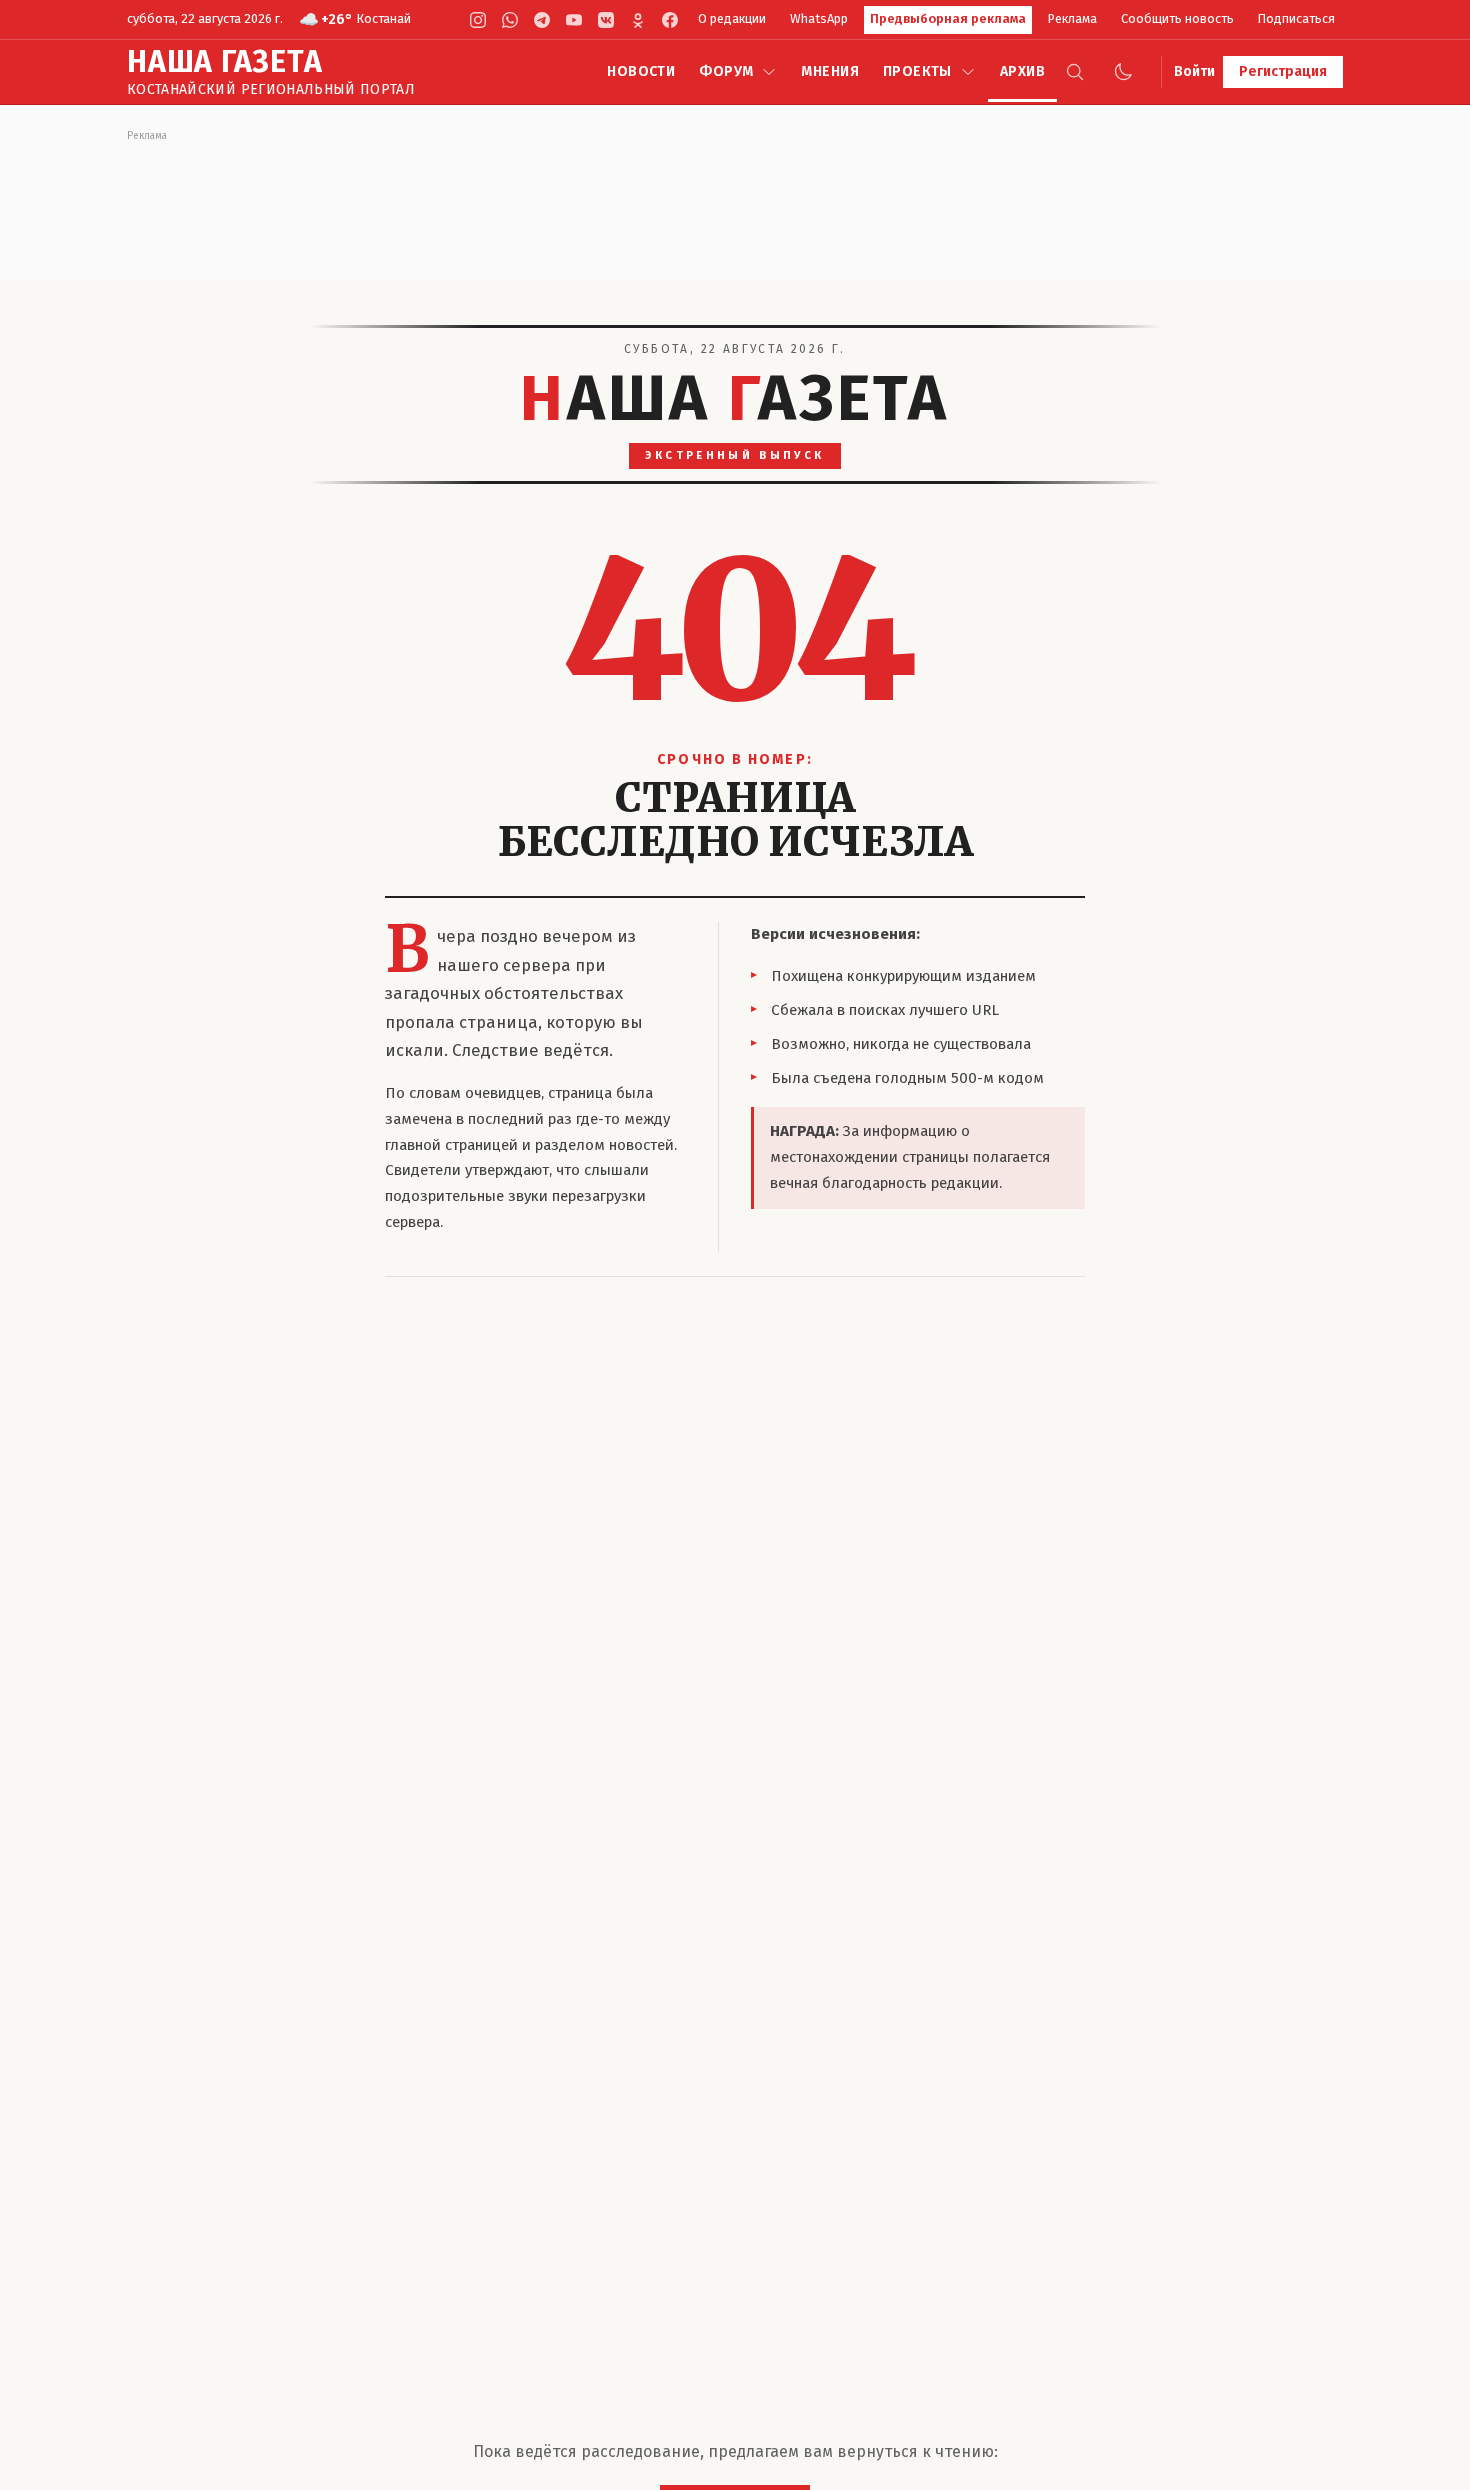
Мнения (830, 71)
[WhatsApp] (510, 20)
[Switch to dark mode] (1123, 72)
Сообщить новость (1177, 18)
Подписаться (1296, 18)
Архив (1022, 71)
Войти (1194, 71)
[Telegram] (542, 20)
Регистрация (1283, 71)
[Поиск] (1075, 72)
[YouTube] (574, 20)
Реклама (1072, 18)
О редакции (732, 18)
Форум (726, 71)
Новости (641, 71)
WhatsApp (819, 18)
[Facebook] (670, 20)
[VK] (606, 20)
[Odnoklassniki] (638, 20)
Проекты (917, 71)
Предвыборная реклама (948, 18)
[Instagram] (478, 20)
